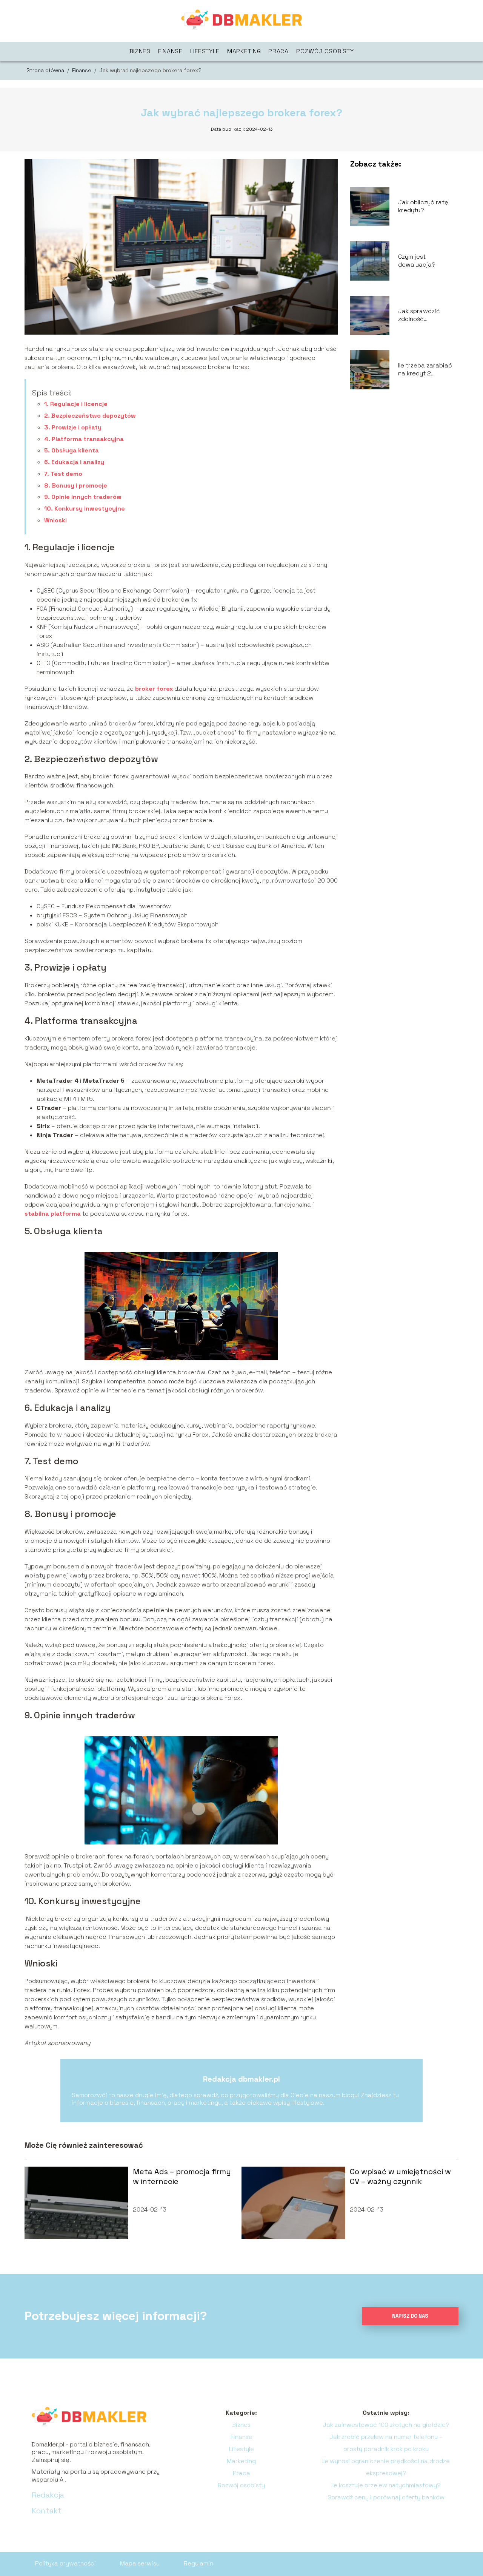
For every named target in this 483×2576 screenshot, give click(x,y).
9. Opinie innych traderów (83, 497)
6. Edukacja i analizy (74, 462)
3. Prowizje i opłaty (73, 427)
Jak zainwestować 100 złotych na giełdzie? (386, 2425)
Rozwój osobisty (325, 51)
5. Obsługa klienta (72, 450)
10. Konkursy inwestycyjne (85, 509)
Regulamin (198, 2563)
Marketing (244, 51)
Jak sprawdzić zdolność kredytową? (419, 315)
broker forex (154, 689)
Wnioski (55, 520)
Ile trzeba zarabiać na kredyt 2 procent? (425, 370)
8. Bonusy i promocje (76, 485)
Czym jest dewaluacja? (417, 261)
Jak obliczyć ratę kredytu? (423, 206)
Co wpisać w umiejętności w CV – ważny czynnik (400, 2176)
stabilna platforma (53, 1214)
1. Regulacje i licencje (76, 404)
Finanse (170, 51)
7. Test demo (63, 474)
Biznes (140, 51)
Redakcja (48, 2495)
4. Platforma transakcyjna (84, 439)
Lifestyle (205, 51)
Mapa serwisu (140, 2563)
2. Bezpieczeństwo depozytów (91, 416)
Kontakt (47, 2511)
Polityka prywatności (65, 2563)
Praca (278, 51)
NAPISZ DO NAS (410, 2316)
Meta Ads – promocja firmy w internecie (182, 2176)
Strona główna (46, 70)
